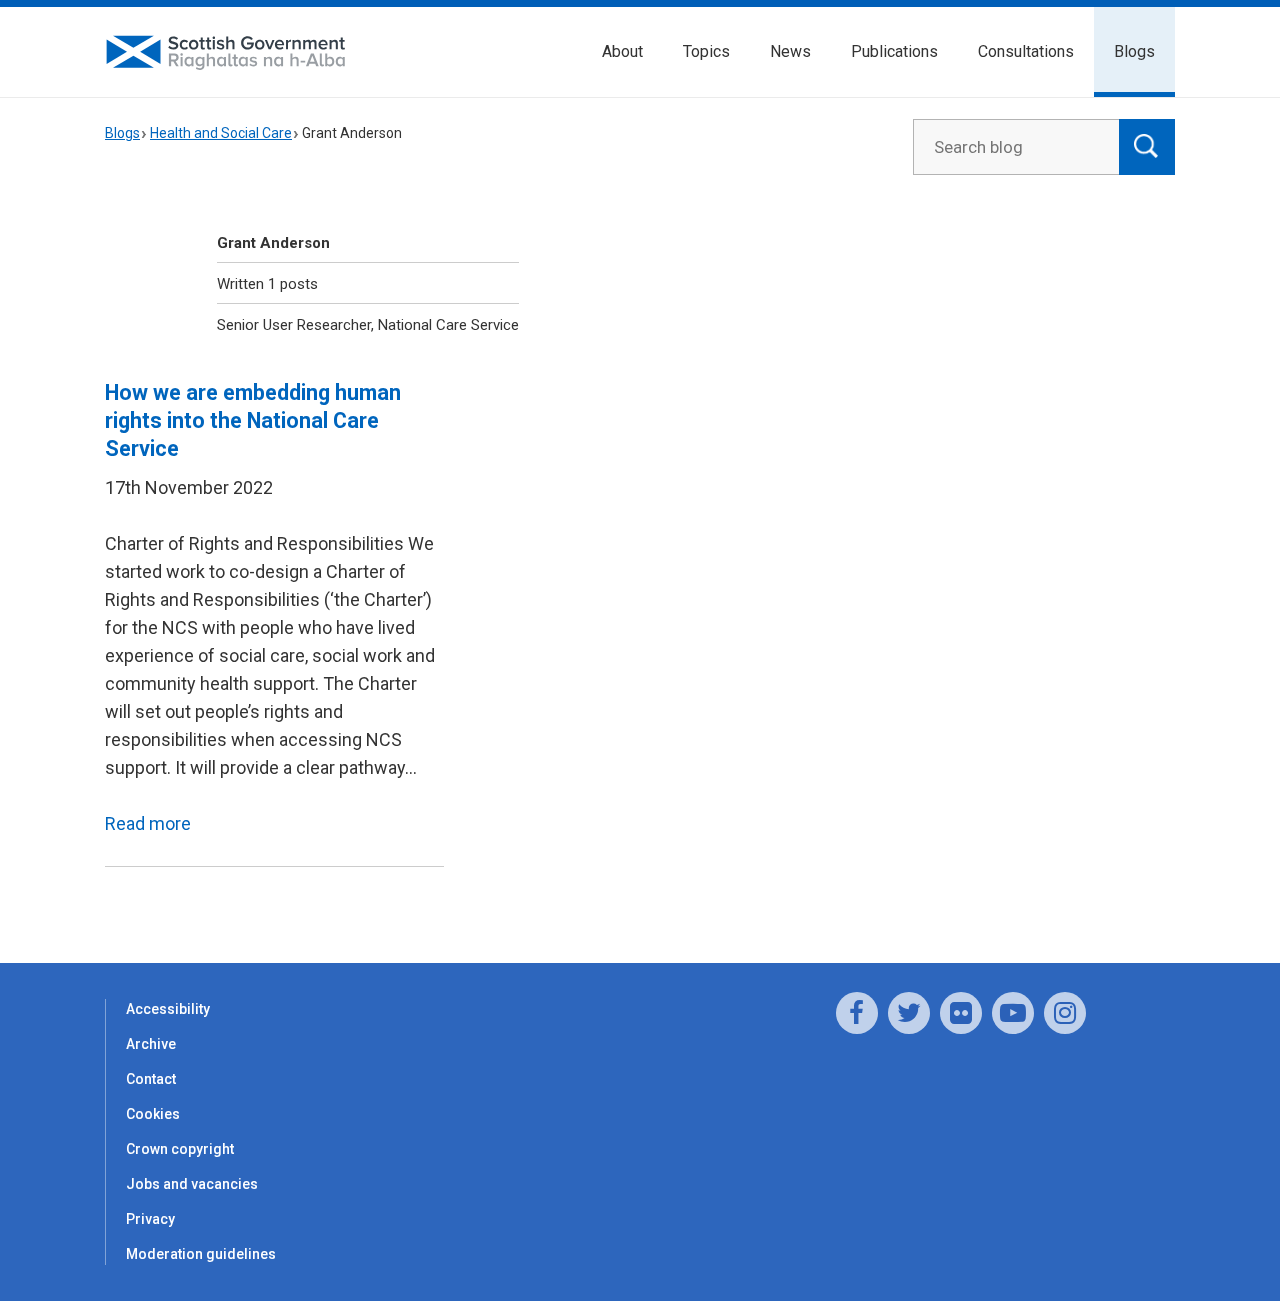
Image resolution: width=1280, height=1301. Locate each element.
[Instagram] (1065, 1013)
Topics (706, 51)
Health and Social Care (221, 133)
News (790, 51)
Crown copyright (180, 1149)
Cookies (153, 1114)
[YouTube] (1013, 1013)
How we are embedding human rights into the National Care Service (253, 420)
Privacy (150, 1219)
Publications (894, 51)
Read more (148, 823)
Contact (151, 1079)
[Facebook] (857, 1013)
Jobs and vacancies (192, 1184)
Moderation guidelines (201, 1254)
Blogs (1134, 51)
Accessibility (168, 1009)
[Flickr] (961, 1013)
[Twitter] (909, 1013)
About (622, 51)
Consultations (1026, 51)
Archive (151, 1044)
